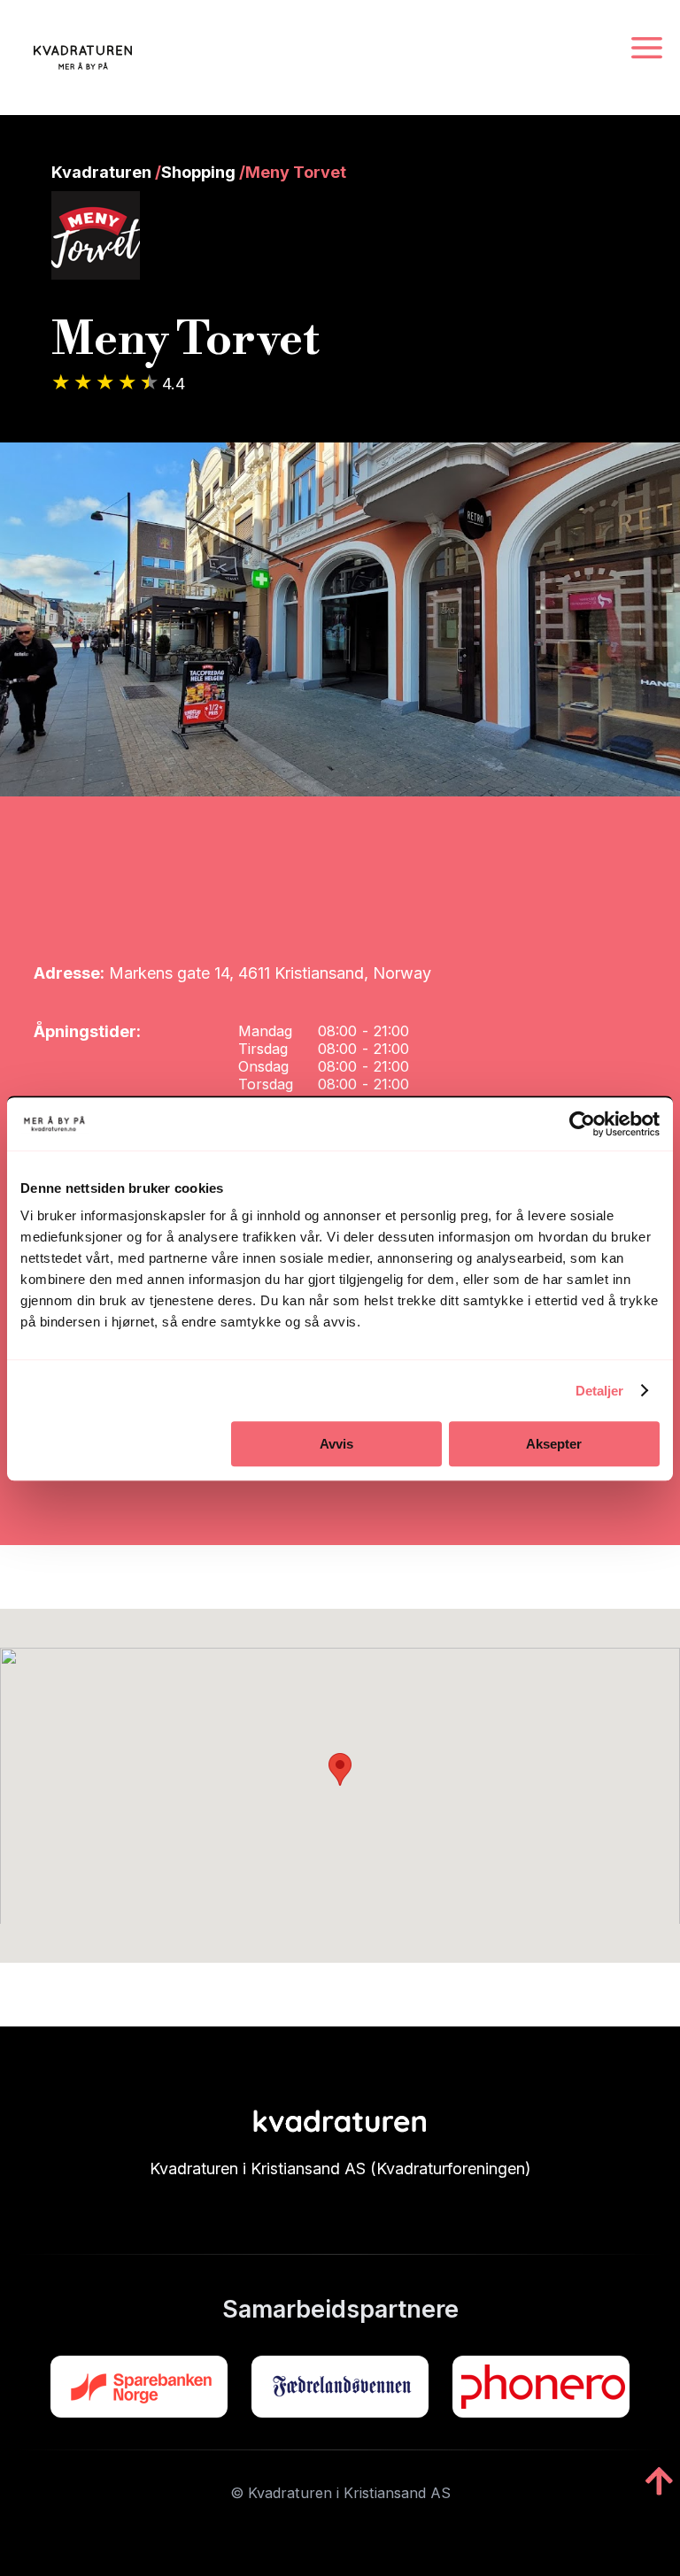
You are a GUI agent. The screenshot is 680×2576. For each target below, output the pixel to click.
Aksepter (554, 1444)
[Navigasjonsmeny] (647, 49)
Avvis (336, 1444)
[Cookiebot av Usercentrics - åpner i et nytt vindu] (582, 1124)
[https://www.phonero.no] (541, 2387)
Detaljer (600, 1391)
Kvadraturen (101, 172)
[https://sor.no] (139, 2387)
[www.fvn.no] (340, 2387)
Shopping (198, 172)
